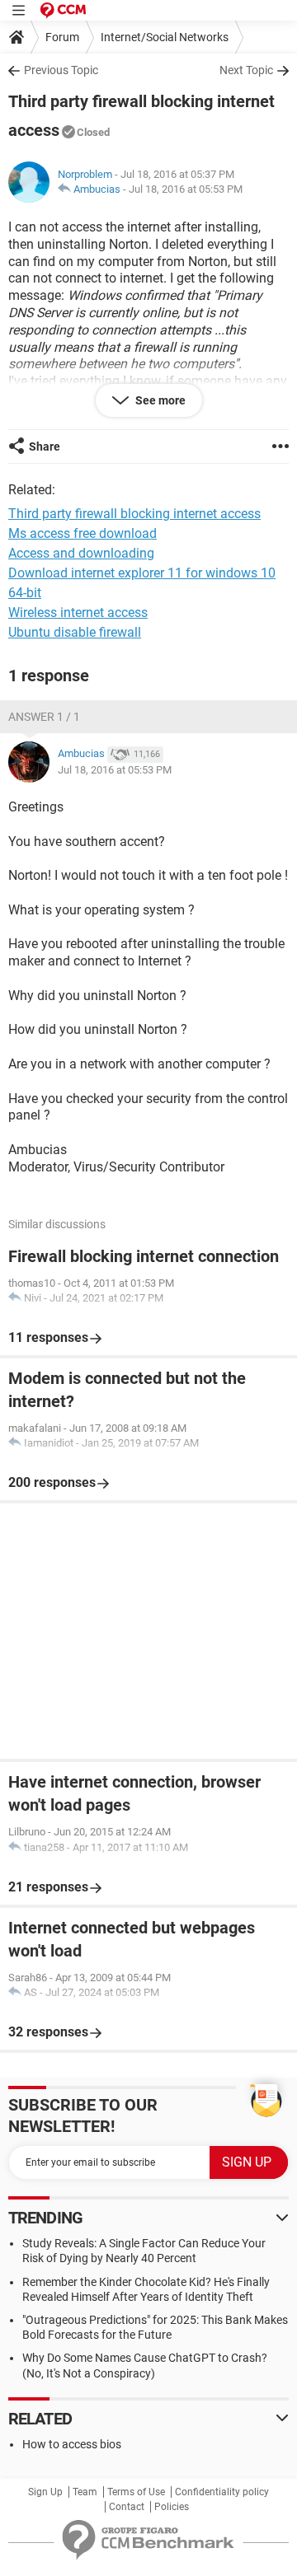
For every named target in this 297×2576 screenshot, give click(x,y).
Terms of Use (136, 2492)
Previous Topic (61, 70)
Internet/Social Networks (165, 37)
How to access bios (72, 2444)
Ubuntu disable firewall (75, 632)
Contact (127, 2507)
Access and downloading (81, 553)
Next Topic (246, 70)
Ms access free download (82, 533)
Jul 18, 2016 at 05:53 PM (186, 189)
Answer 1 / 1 (44, 717)
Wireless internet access (78, 612)
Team (85, 2492)
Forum (62, 37)
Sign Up (45, 2492)
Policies (172, 2507)
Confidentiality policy (222, 2492)
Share (45, 446)
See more (159, 400)
